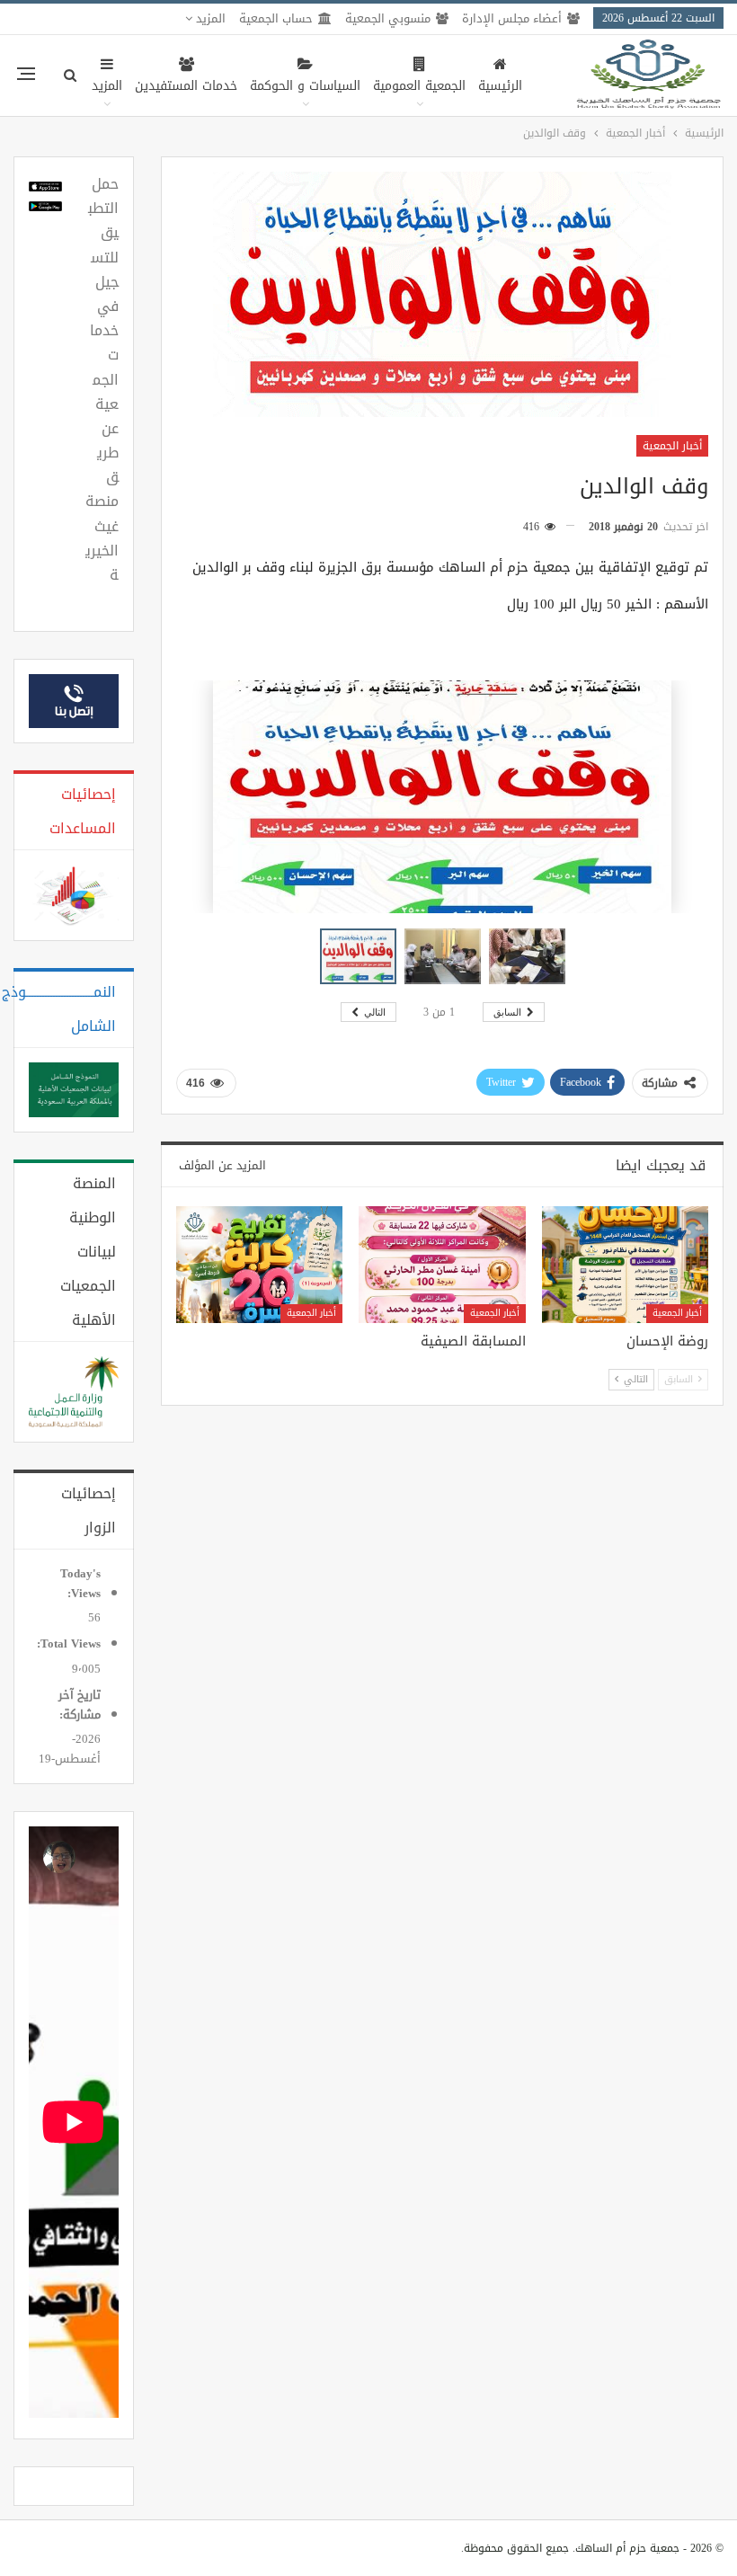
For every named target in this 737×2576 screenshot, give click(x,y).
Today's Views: (80, 1584)
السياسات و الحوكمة (305, 86)
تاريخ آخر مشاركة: (78, 1705)
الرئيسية (500, 86)
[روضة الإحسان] (625, 1265)
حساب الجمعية (276, 18)
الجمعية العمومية (419, 86)
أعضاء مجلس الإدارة (512, 18)
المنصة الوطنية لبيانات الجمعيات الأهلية (88, 1252)
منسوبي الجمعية (388, 18)
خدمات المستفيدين (186, 86)
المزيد (209, 18)
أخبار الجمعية (672, 446)
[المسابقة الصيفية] (442, 1265)
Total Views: (67, 1644)
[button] (447, 956)
